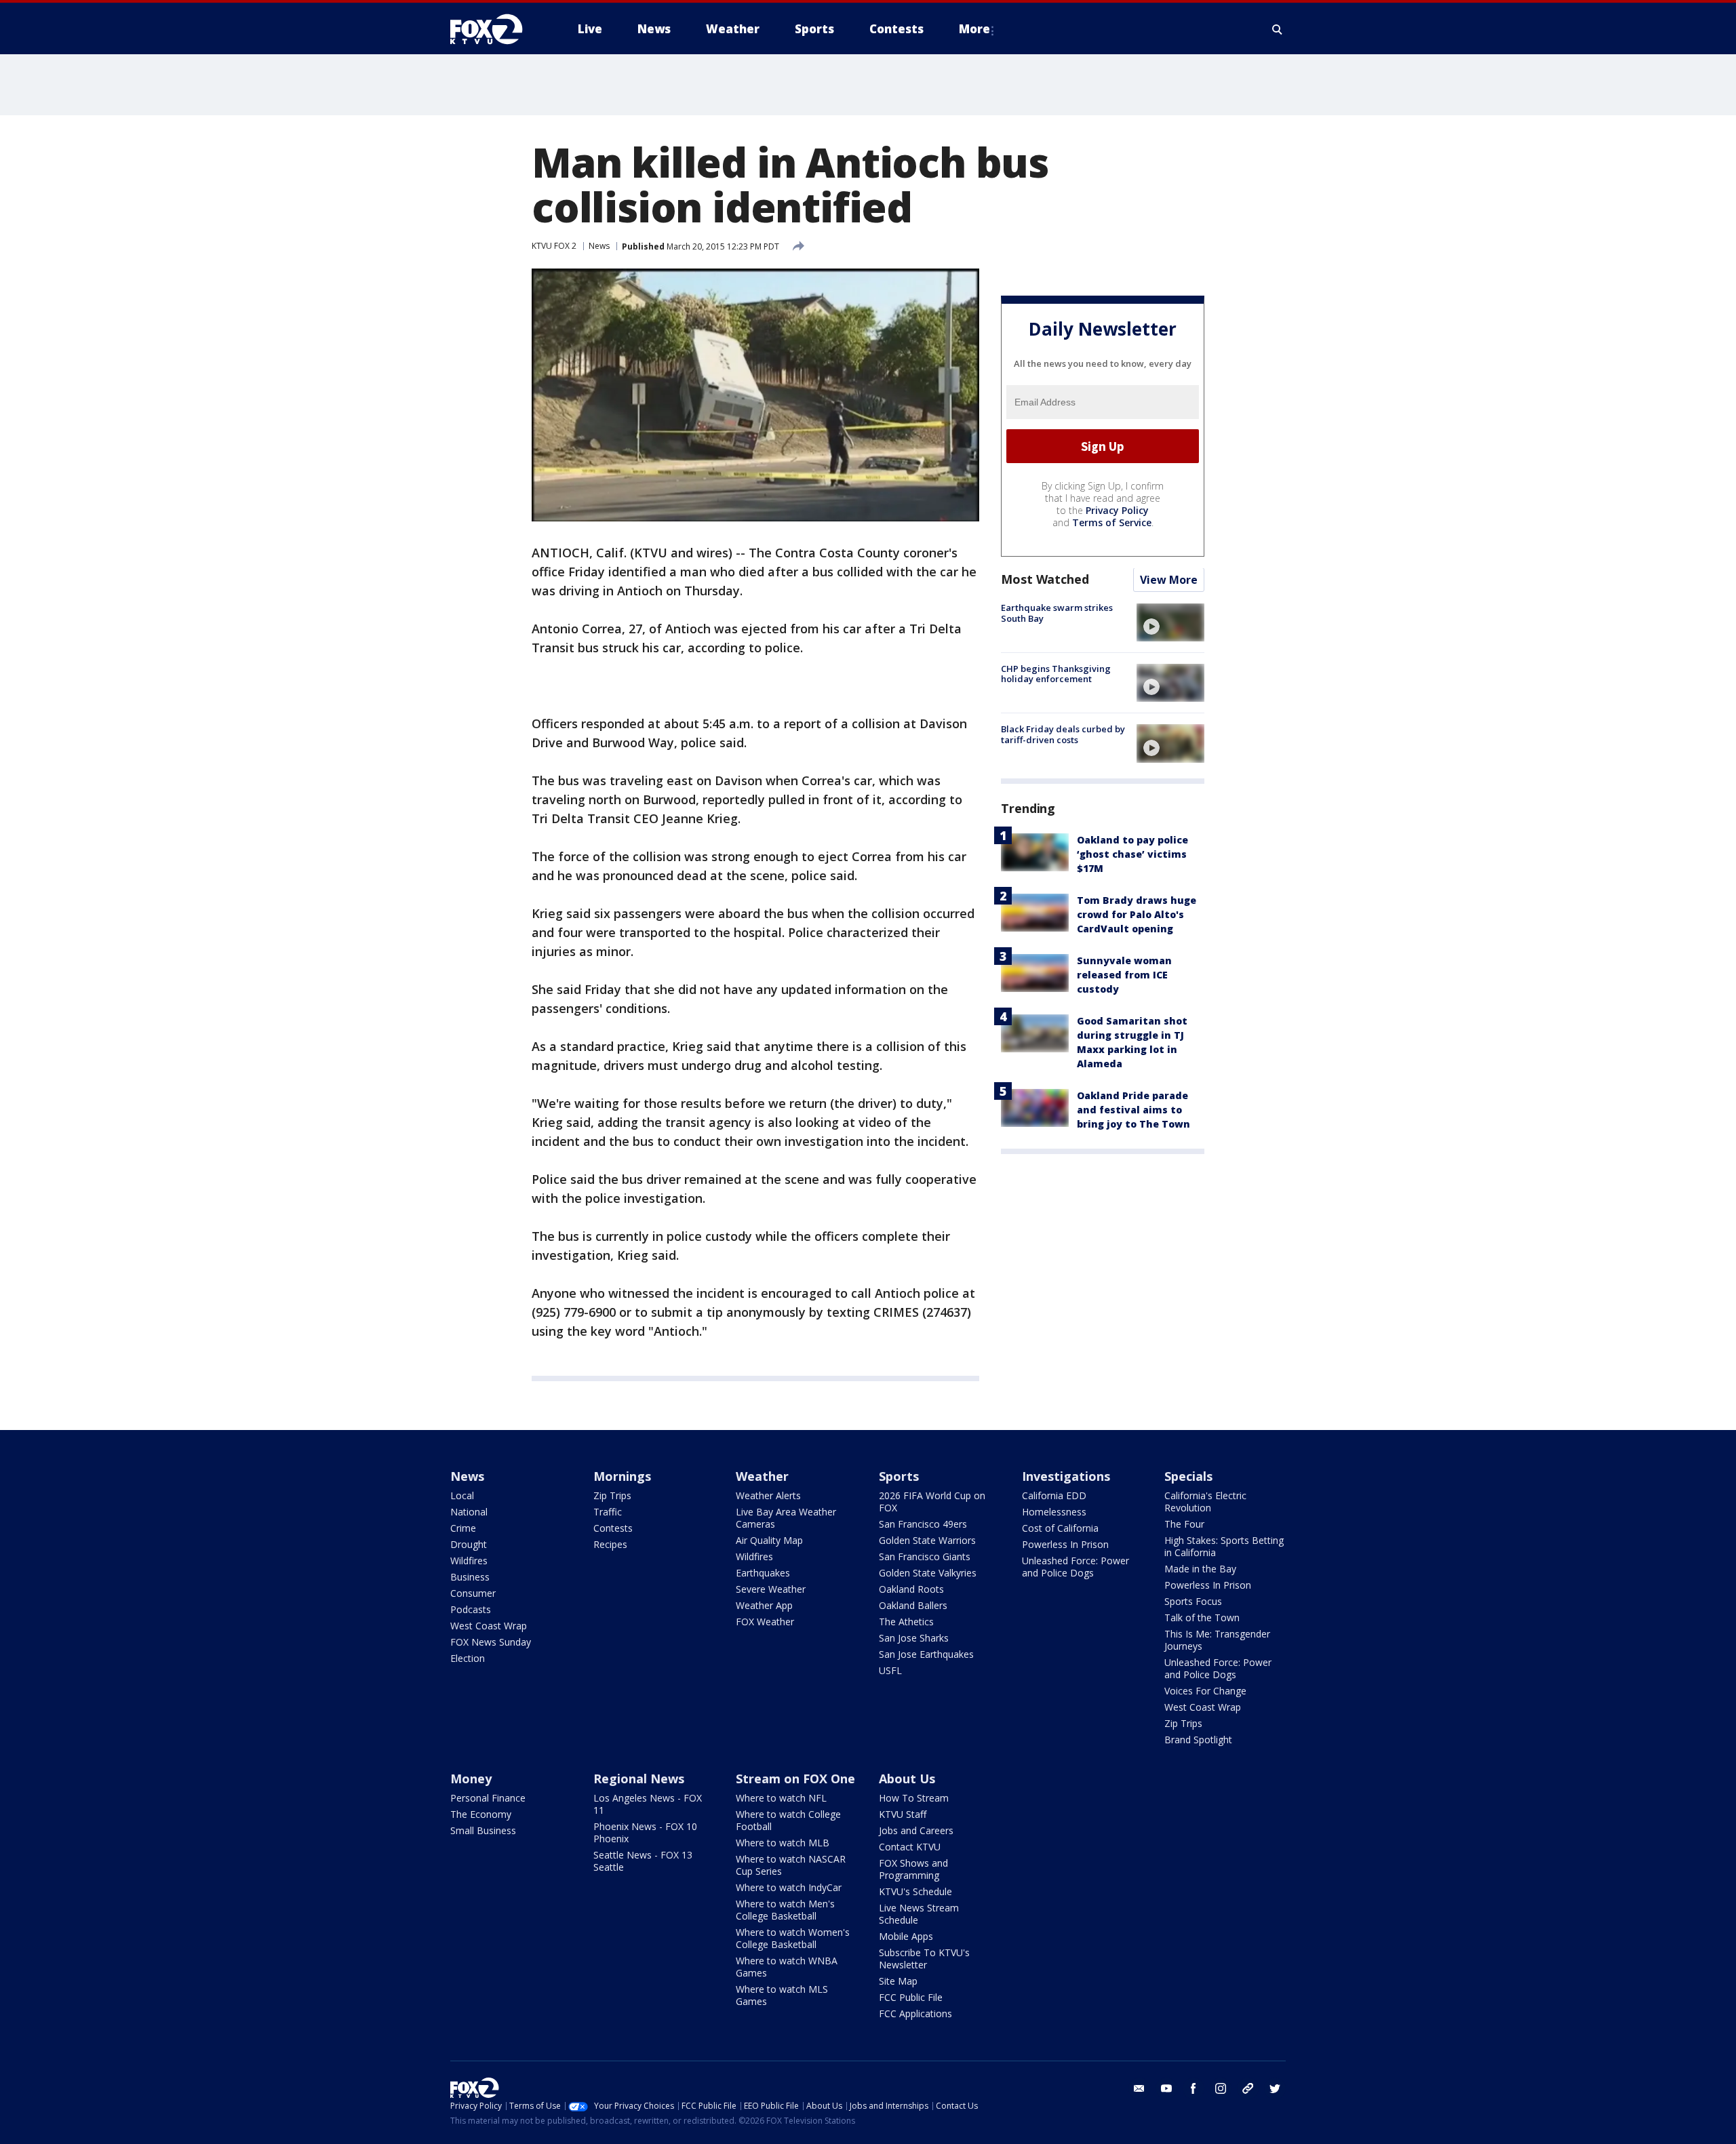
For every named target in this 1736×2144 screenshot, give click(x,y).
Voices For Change (1205, 1691)
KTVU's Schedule (915, 1891)
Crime (463, 1528)
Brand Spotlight (1198, 1740)
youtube (1166, 2088)
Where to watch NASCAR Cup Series (791, 1865)
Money (471, 1779)
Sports (899, 1476)
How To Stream (914, 1798)
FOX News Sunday (491, 1642)
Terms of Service (1112, 523)
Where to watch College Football (788, 1820)
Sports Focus (1193, 1601)
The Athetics (906, 1622)
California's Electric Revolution (1205, 1502)
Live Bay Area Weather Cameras (786, 1518)
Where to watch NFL (781, 1798)
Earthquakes (763, 1573)
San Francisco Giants (925, 1556)
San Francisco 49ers (923, 1524)
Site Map (898, 1981)
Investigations (1066, 1476)
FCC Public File (911, 1997)
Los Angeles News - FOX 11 (648, 1804)
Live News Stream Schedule (919, 1914)
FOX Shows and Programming (913, 1869)
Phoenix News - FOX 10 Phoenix (645, 1832)
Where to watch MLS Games (782, 1995)
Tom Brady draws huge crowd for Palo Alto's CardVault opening (1137, 915)
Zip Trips (612, 1495)
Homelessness (1054, 1512)
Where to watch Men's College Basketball (785, 1910)
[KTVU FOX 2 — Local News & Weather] (495, 29)
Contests (613, 1528)
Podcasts (471, 1609)
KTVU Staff (903, 1814)
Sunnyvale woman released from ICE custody (1124, 975)
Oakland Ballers (913, 1605)
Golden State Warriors (927, 1540)
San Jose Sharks (914, 1638)
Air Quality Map (769, 1540)
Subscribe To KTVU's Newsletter (924, 1959)
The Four (1184, 1524)
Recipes (610, 1544)
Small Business (483, 1830)
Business (470, 1577)
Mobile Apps (906, 1936)
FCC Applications (915, 2013)
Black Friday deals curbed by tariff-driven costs (1063, 734)
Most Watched (1045, 580)
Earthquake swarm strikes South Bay (1057, 614)
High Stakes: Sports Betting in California (1224, 1546)
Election (468, 1658)
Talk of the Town (1202, 1617)
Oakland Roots (911, 1589)
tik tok (1248, 2088)
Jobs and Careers (916, 1830)
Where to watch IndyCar (789, 1887)
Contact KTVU (910, 1847)
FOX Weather (765, 1622)
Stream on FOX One (795, 1779)
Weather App (764, 1605)
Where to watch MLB (783, 1843)
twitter (1275, 2088)
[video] (1170, 622)
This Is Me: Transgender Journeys (1217, 1640)
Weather (762, 1476)
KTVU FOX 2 (554, 246)
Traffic (608, 1512)
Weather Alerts (768, 1495)
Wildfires (469, 1561)
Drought (469, 1544)
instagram (1221, 2088)
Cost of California (1060, 1528)
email (1139, 2088)
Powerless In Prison (1065, 1544)
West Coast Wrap (489, 1626)
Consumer (473, 1593)
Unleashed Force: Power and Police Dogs (1076, 1567)
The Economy (481, 1814)
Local (462, 1495)
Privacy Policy (1117, 511)
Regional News (639, 1779)
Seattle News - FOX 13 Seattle (643, 1861)
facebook (1193, 2088)
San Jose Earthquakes (926, 1654)
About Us (907, 1779)
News (599, 246)
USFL (890, 1670)
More (974, 29)
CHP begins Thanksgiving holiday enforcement (1056, 674)
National (469, 1512)
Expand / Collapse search (1278, 29)
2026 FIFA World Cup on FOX (932, 1502)
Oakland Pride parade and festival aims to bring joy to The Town (1133, 1110)
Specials (1188, 1476)
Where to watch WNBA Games (787, 1967)
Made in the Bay (1200, 1569)
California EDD (1054, 1495)
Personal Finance (488, 1798)
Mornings (622, 1476)
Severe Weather (771, 1589)
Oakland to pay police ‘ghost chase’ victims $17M (1132, 855)
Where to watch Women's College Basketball (793, 1938)
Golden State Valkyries (928, 1573)
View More (1169, 580)
